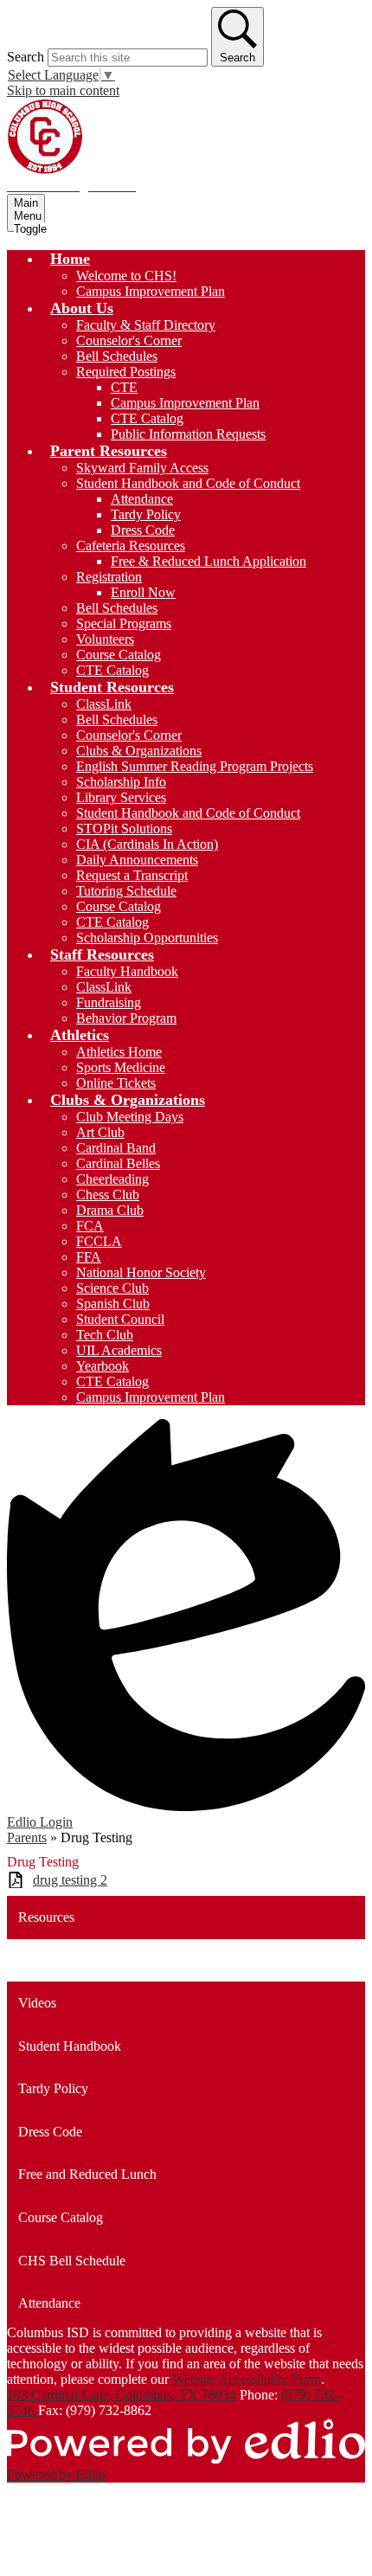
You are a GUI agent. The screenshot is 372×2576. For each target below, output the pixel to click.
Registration (109, 577)
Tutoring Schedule (126, 891)
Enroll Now (143, 592)
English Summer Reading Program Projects (195, 766)
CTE (124, 387)
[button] (70, 259)
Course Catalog (119, 655)
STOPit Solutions (124, 829)
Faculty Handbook (127, 971)
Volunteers (105, 639)
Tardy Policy (146, 514)
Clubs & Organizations (139, 751)
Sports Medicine (121, 1067)
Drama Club (110, 1210)
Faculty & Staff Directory (146, 325)
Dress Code (143, 530)
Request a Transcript (132, 875)
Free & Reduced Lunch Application (208, 561)
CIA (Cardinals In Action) (147, 844)
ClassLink (104, 704)
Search (26, 57)
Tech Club (105, 1335)
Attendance (142, 499)
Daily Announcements (137, 860)
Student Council (120, 1319)
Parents (27, 1837)
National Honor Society (141, 1272)
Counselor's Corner (129, 340)
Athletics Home (119, 1052)
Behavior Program (126, 1018)
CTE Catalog (147, 418)
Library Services (121, 797)
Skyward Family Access (142, 468)
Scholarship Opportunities (147, 938)
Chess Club (108, 1195)
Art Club (100, 1132)
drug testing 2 (70, 1880)
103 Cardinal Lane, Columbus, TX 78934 (122, 2395)
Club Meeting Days (130, 1117)
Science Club (112, 1288)
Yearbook (103, 1366)
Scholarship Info (121, 782)
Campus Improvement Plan (151, 291)
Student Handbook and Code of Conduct (188, 483)
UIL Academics (119, 1350)
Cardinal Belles (118, 1163)
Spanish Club (113, 1304)
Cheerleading (112, 1179)
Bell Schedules (117, 356)
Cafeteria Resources (131, 546)
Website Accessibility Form (247, 2379)
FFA (89, 1257)
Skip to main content (63, 90)
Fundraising (109, 1002)
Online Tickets (116, 1083)
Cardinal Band (116, 1148)
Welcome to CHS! (126, 276)
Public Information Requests (188, 434)
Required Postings (126, 372)
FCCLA (99, 1241)
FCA (90, 1226)
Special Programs (124, 623)
